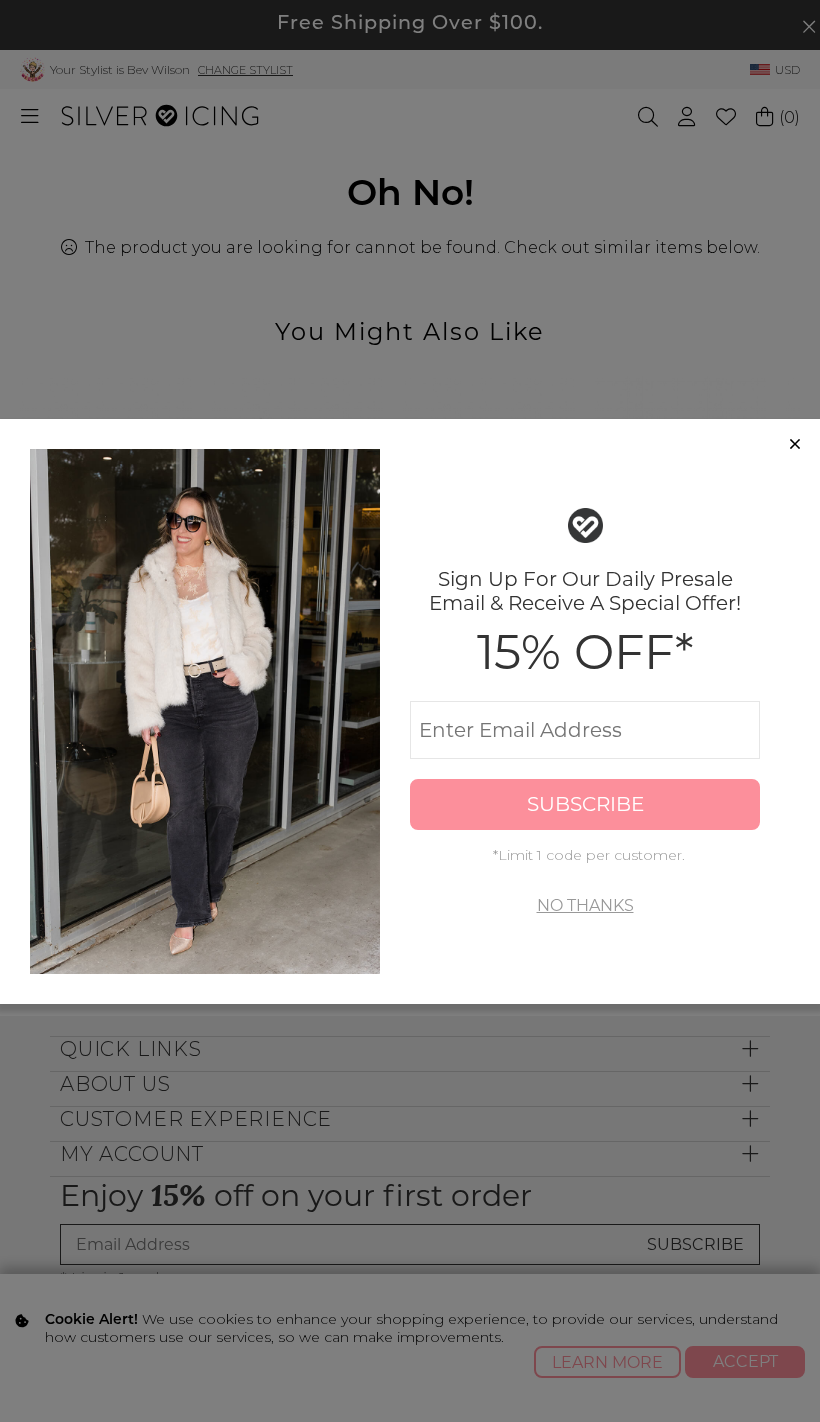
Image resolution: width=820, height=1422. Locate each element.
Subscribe (585, 804)
